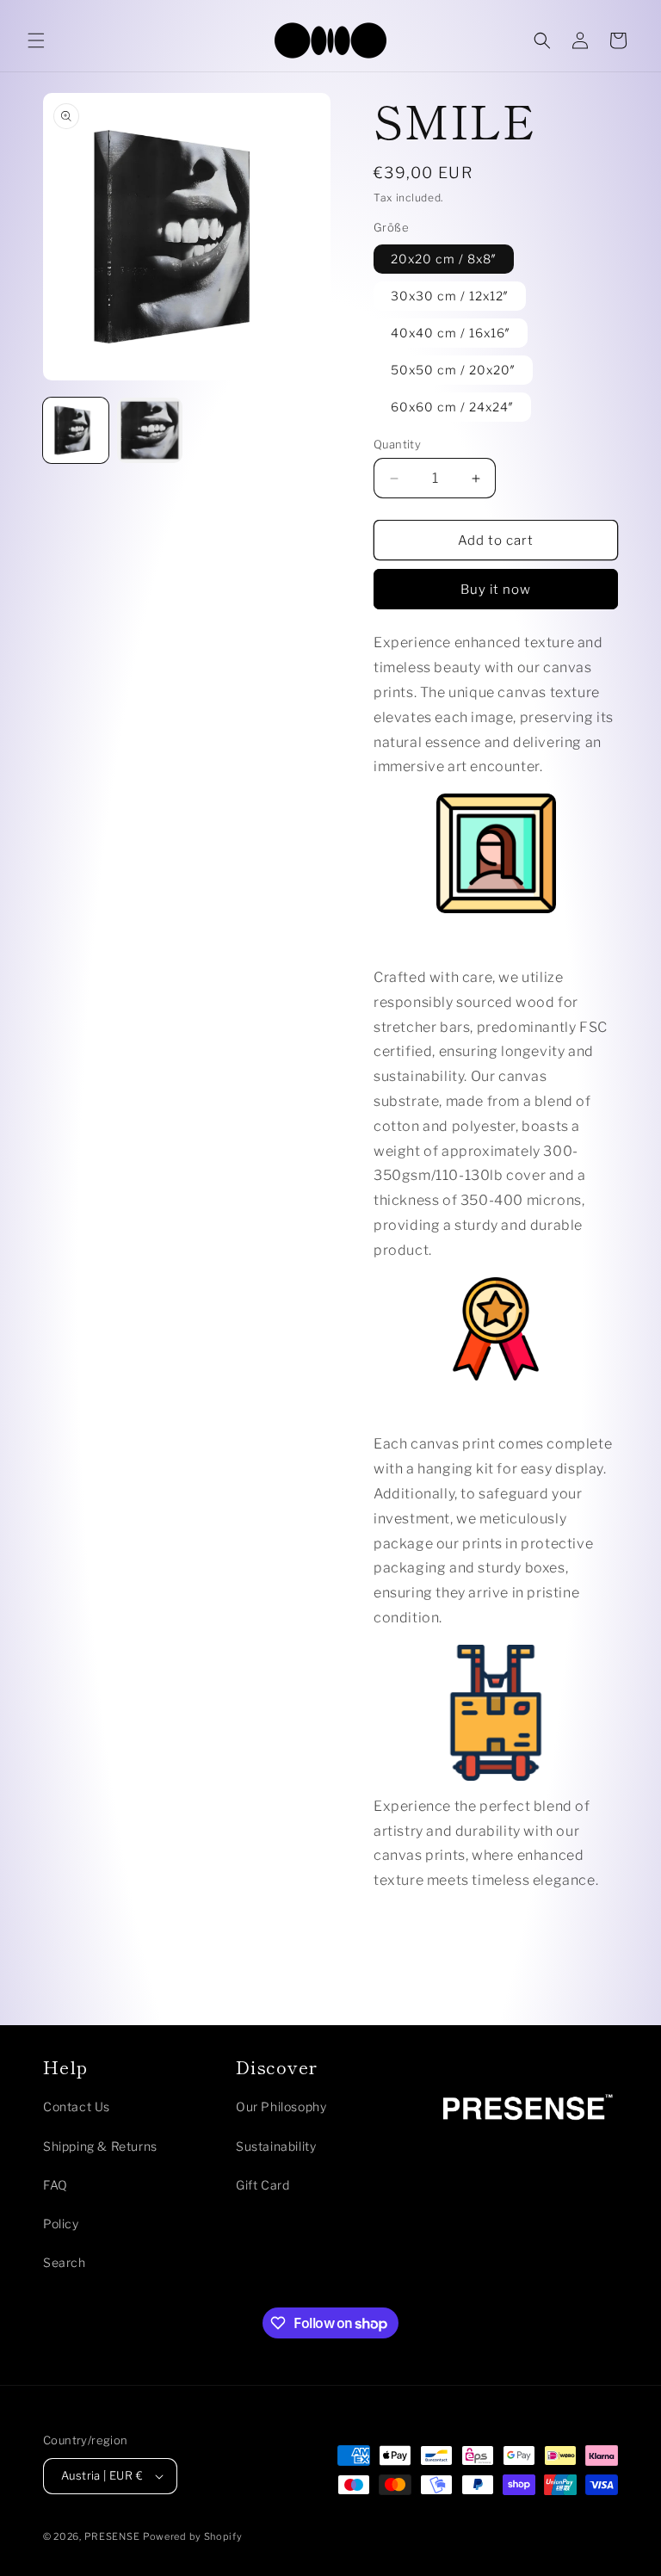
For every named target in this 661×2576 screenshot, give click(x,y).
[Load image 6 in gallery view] (150, 430)
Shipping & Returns (100, 2146)
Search (65, 2262)
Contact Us (77, 2107)
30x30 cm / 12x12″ (450, 296)
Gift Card (263, 2185)
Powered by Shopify (193, 2536)
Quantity (397, 444)
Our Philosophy (281, 2107)
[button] (36, 40)
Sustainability (276, 2146)
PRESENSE (112, 2536)
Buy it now (496, 590)
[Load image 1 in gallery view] (76, 430)
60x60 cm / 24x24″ (452, 407)
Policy (61, 2224)
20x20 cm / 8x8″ (444, 259)
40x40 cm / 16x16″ (451, 333)
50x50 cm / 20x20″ (453, 370)
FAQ (56, 2185)
